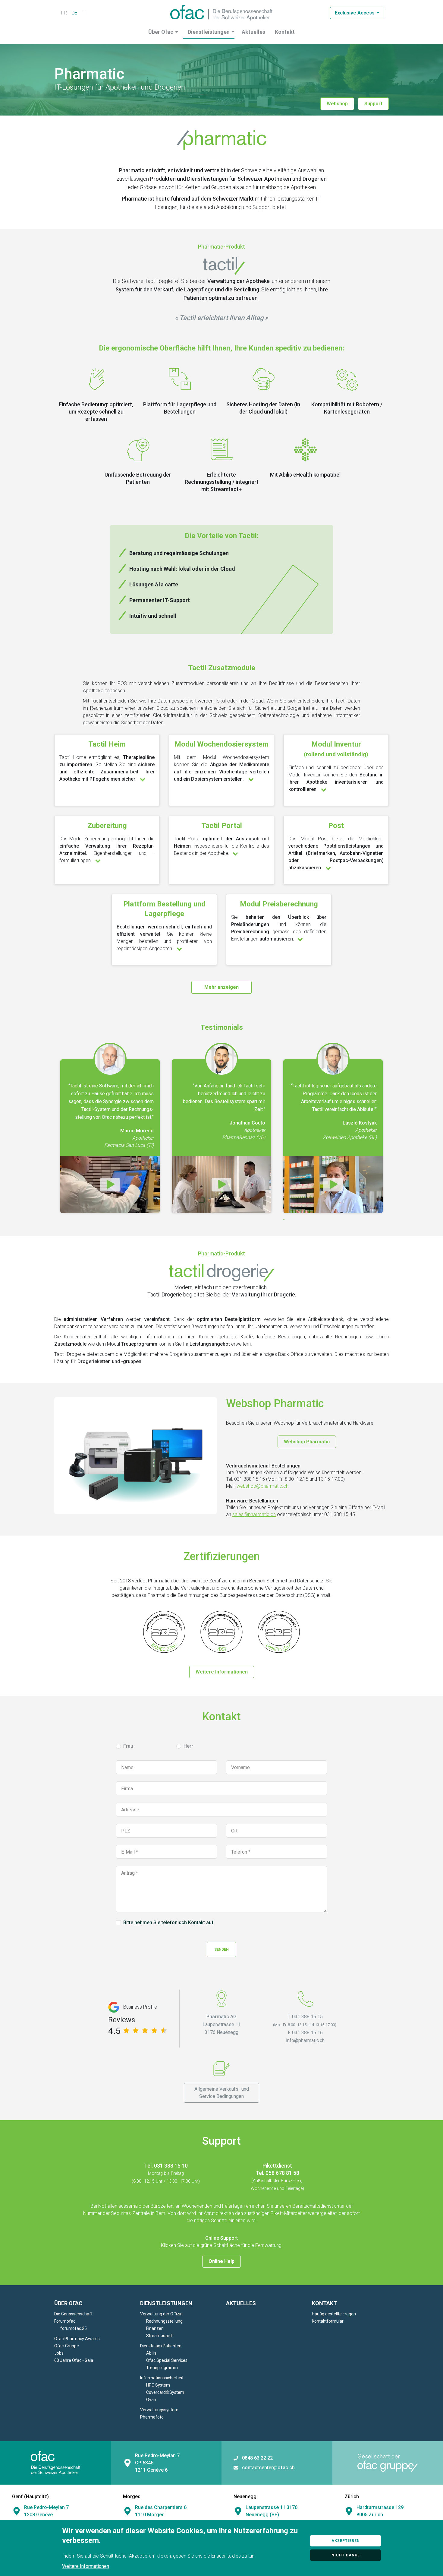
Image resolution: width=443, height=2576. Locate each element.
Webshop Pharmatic (307, 1442)
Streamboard (159, 2336)
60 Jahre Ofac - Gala (74, 2360)
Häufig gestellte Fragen (334, 2314)
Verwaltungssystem (159, 2410)
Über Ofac (161, 32)
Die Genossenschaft (73, 2314)
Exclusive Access (355, 13)
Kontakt (285, 32)
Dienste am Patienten (161, 2346)
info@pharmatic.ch (305, 2040)
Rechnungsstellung (164, 2321)
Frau (128, 1746)
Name (127, 1768)
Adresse (130, 1810)
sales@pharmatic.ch (254, 1514)
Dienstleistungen (209, 32)
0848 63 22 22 (257, 2458)
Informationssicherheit (162, 2378)
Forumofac (65, 2321)
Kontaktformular (328, 2321)
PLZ (126, 1831)
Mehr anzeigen (222, 987)
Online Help (222, 2261)
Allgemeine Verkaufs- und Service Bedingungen (222, 2093)
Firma (127, 1789)
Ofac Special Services (167, 2360)
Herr (188, 1746)
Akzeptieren (346, 2541)
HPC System (158, 2385)
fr (64, 13)
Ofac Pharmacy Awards (77, 2339)
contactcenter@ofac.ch (268, 2468)
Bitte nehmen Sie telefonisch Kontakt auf (168, 1923)
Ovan (151, 2400)
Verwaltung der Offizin (161, 2314)
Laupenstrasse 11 (222, 2024)
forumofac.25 (74, 2328)
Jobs (59, 2353)
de (75, 13)
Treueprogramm (162, 2368)
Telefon (239, 1852)
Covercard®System (165, 2392)
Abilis (151, 2353)
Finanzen (155, 2328)
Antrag (128, 1873)
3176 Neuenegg (222, 2032)
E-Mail (128, 1852)
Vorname (240, 1768)
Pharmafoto (152, 2417)
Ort (234, 1831)
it (84, 13)
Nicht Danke (346, 2555)
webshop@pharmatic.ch (262, 1486)
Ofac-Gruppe (67, 2346)
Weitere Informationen (222, 1672)
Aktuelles (253, 32)
